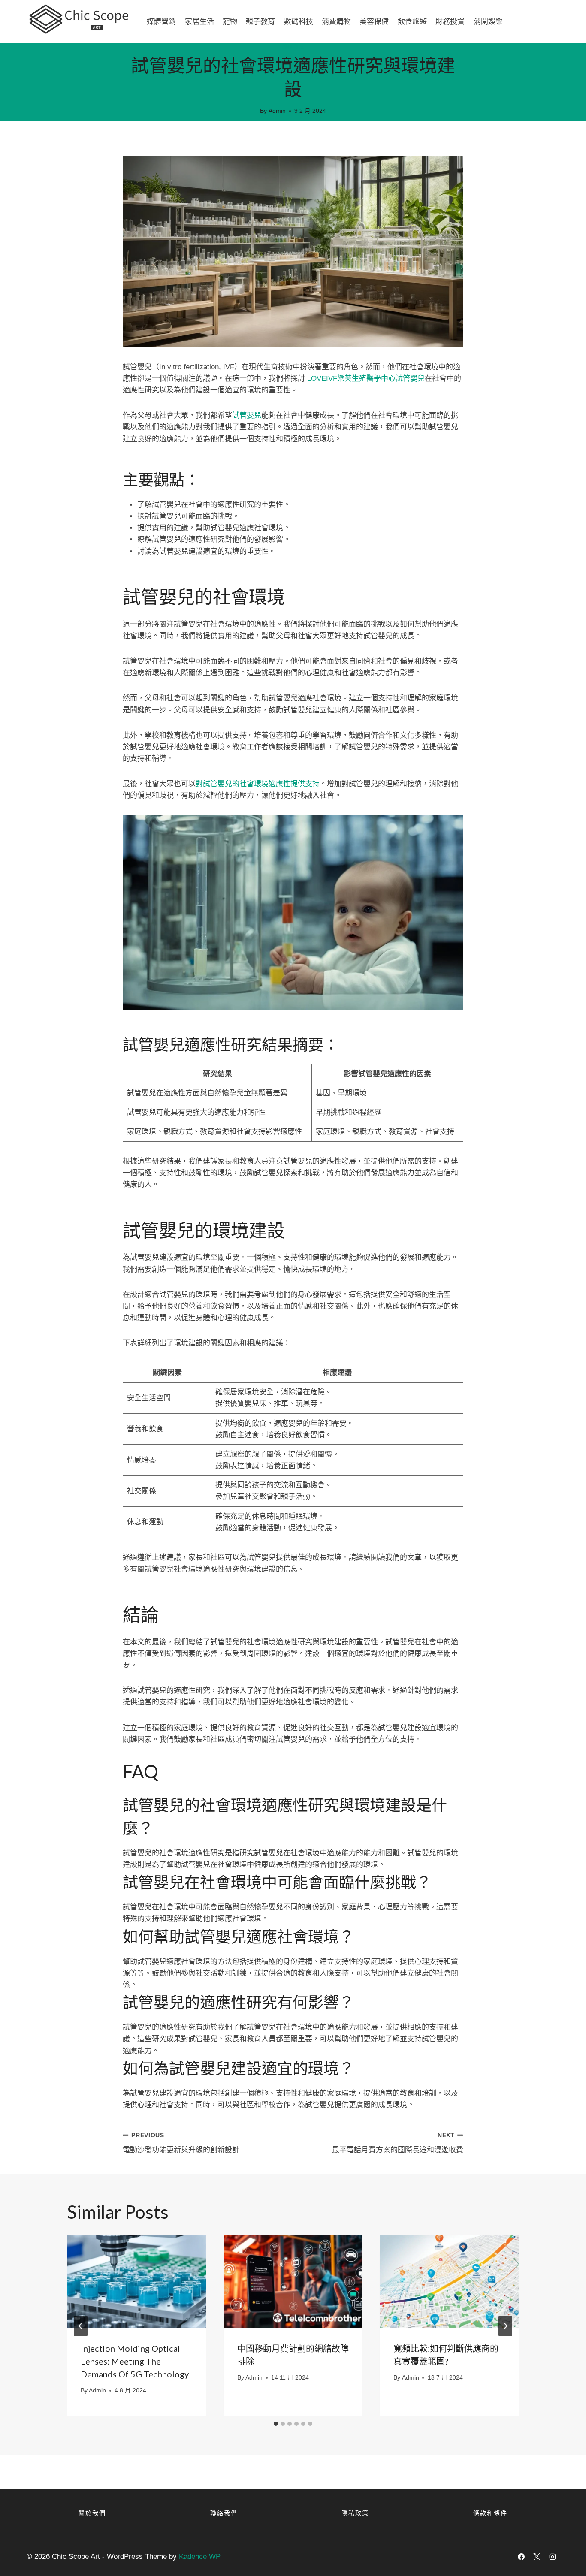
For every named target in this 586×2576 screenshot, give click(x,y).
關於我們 (92, 2513)
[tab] (276, 2424)
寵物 (230, 21)
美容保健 (374, 21)
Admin (277, 111)
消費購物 (336, 21)
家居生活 (199, 21)
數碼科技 (299, 21)
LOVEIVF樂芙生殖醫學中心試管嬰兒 (365, 379)
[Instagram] (553, 2557)
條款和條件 (490, 2513)
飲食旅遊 (412, 21)
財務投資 (450, 21)
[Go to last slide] (81, 2326)
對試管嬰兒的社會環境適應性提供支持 (258, 784)
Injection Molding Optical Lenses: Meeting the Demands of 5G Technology (135, 2361)
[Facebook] (521, 2557)
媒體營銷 (161, 21)
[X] (537, 2557)
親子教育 (260, 21)
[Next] (505, 2326)
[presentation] (137, 2281)
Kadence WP (200, 2556)
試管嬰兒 (247, 415)
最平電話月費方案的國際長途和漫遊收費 (398, 2143)
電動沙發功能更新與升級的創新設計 (181, 2143)
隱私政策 (355, 2513)
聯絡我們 (224, 2513)
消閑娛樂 (488, 21)
